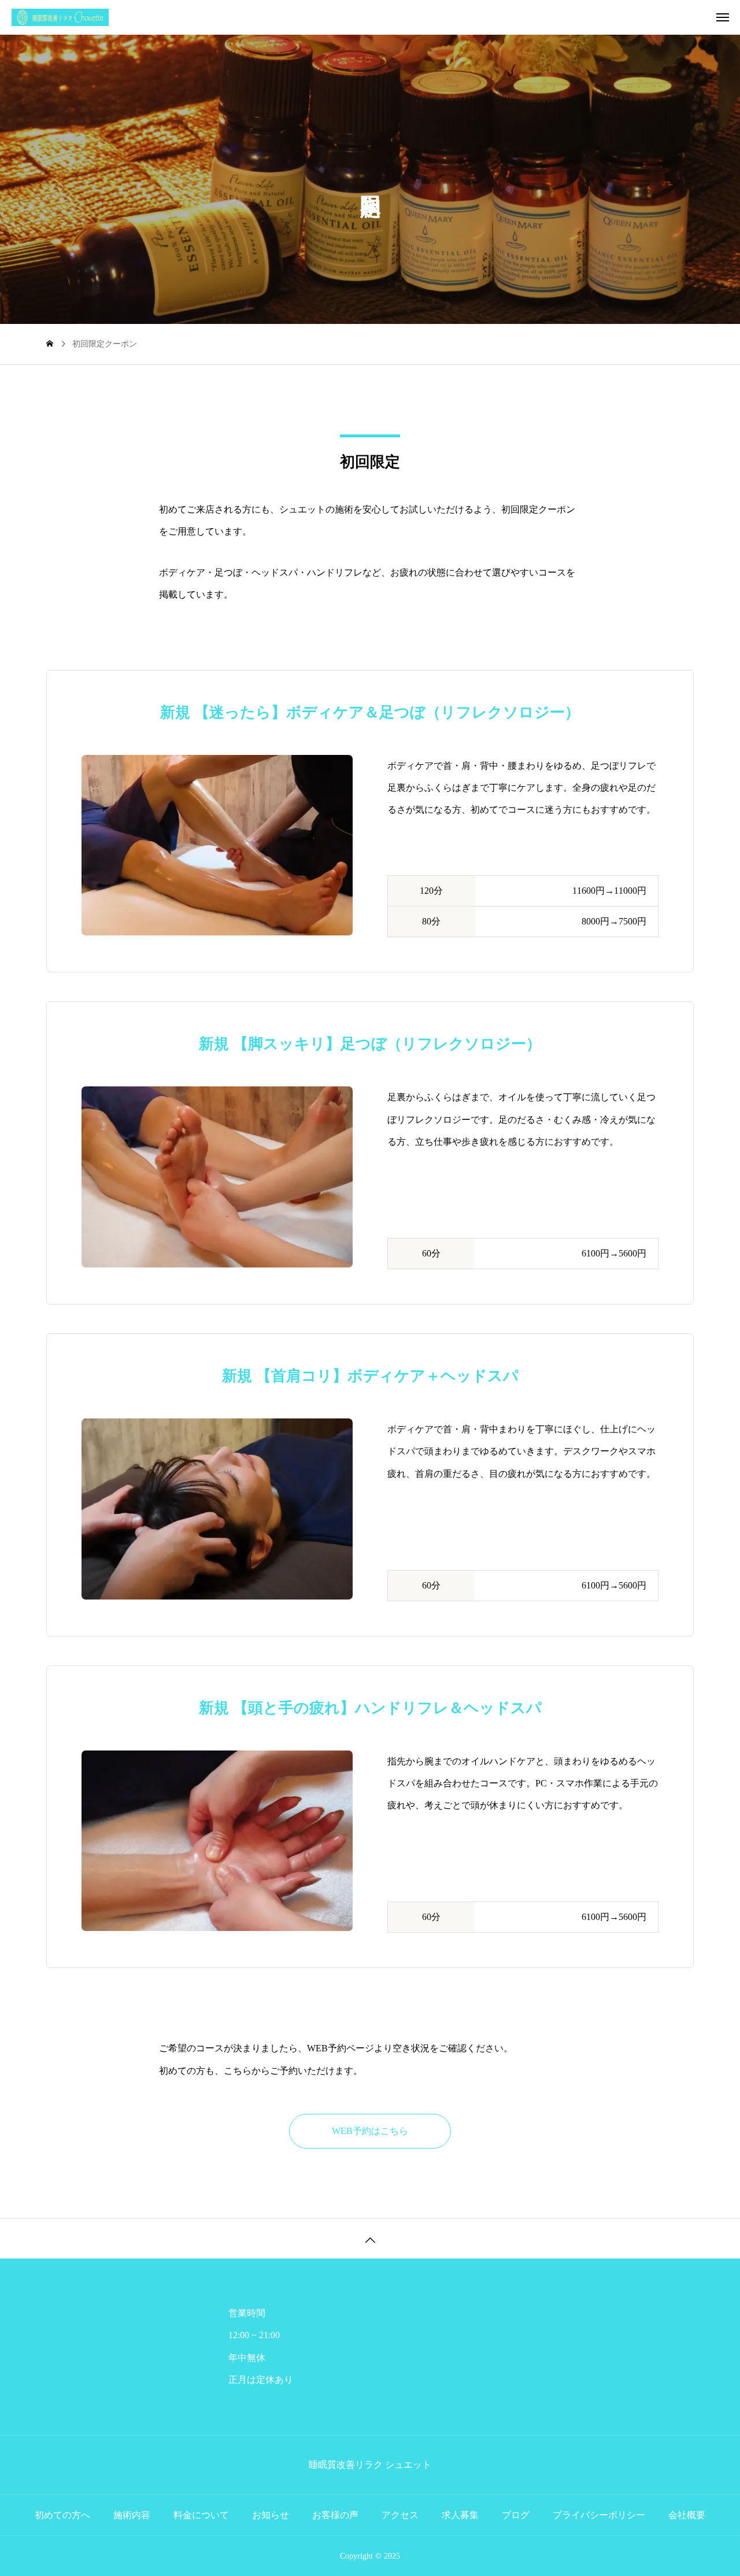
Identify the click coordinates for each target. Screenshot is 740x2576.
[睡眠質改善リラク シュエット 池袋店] (376, 17)
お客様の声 (335, 2515)
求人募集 (460, 2515)
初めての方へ (62, 2515)
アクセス (400, 2515)
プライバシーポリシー (599, 2515)
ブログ (516, 2515)
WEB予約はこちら (370, 2131)
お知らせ (271, 2515)
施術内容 (132, 2515)
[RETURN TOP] (370, 2238)
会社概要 (687, 2515)
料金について (201, 2515)
